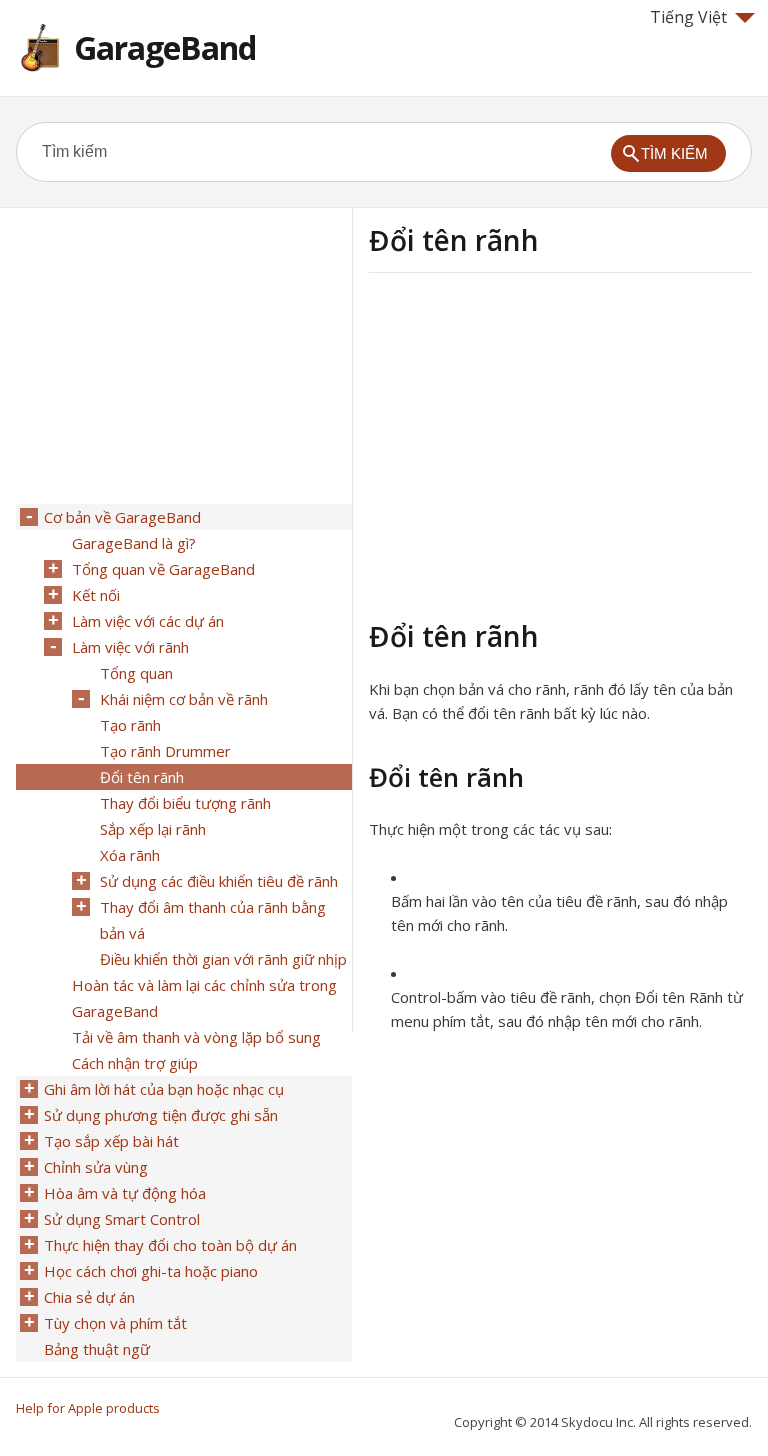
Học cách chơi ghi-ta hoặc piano (151, 1271)
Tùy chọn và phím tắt (115, 1323)
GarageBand (165, 47)
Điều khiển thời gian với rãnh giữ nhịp (223, 959)
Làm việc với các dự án (148, 621)
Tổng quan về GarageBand (163, 569)
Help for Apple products (88, 1408)
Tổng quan (136, 673)
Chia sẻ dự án (89, 1297)
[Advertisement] (537, 443)
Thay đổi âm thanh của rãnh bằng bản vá (213, 920)
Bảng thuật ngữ (97, 1349)
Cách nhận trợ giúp (135, 1063)
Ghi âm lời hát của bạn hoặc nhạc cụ (164, 1089)
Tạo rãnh (130, 725)
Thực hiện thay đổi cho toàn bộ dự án (170, 1245)
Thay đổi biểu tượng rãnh (185, 803)
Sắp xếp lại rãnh (153, 829)
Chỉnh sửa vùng (96, 1167)
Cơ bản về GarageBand (122, 517)
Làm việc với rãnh (130, 647)
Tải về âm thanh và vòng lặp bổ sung (196, 1037)
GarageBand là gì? (134, 543)
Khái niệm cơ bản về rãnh (184, 699)
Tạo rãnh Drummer (165, 751)
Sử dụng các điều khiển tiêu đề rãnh (219, 881)
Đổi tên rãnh (142, 777)
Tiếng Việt (688, 17)
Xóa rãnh (130, 855)
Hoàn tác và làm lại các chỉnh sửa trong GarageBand (204, 998)
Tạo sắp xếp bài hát (111, 1141)
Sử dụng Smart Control (122, 1219)
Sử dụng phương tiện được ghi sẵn (161, 1115)
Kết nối (96, 595)
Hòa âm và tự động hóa (125, 1193)
